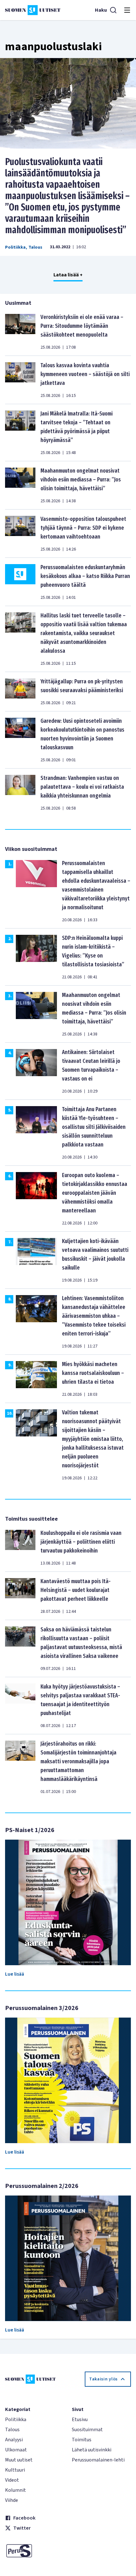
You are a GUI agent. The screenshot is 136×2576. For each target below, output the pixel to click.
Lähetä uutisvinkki (92, 2450)
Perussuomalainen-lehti (98, 2460)
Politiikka (15, 247)
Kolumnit (15, 2490)
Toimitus (82, 2440)
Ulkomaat (16, 2450)
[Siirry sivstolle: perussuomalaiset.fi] (35, 2551)
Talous (35, 247)
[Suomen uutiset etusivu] (33, 10)
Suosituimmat (87, 2430)
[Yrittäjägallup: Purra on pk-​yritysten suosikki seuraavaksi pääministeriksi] (20, 692)
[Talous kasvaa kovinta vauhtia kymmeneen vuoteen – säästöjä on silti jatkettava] (20, 380)
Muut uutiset (19, 2460)
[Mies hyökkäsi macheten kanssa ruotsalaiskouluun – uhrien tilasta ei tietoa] (36, 1379)
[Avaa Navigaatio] (127, 10)
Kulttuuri (15, 2470)
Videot (12, 2480)
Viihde (12, 2500)
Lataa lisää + (68, 275)
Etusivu (80, 2420)
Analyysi (14, 2440)
